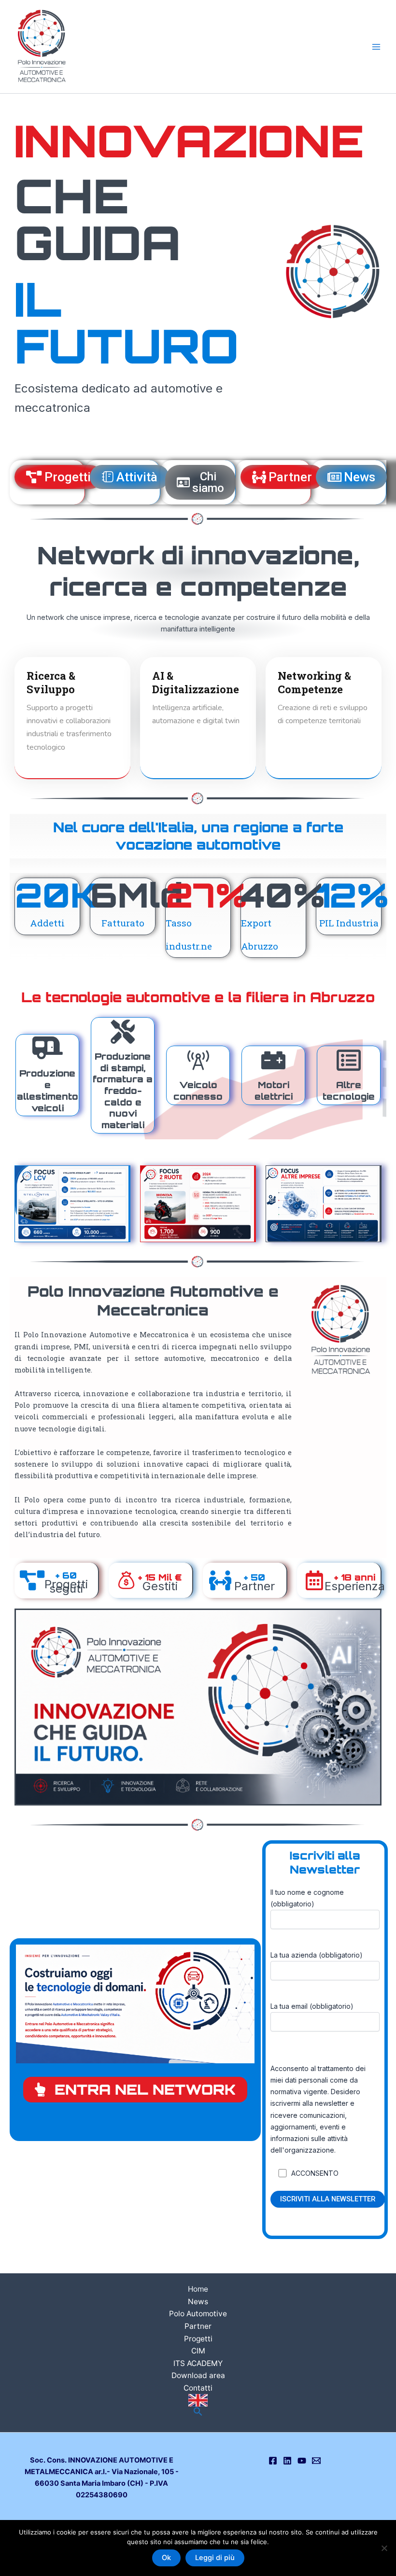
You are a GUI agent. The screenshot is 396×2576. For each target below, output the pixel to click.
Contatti (198, 2388)
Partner (198, 2326)
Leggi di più (215, 2558)
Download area (198, 2375)
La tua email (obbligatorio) (312, 2006)
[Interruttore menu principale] (376, 47)
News (198, 2302)
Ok (166, 2558)
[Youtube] (302, 2461)
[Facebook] (273, 2461)
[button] (198, 2412)
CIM (198, 2351)
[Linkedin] (287, 2461)
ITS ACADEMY (198, 2363)
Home (198, 2289)
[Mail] (316, 2461)
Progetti (198, 2339)
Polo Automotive (198, 2314)
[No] (384, 2548)
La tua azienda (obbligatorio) (317, 1955)
